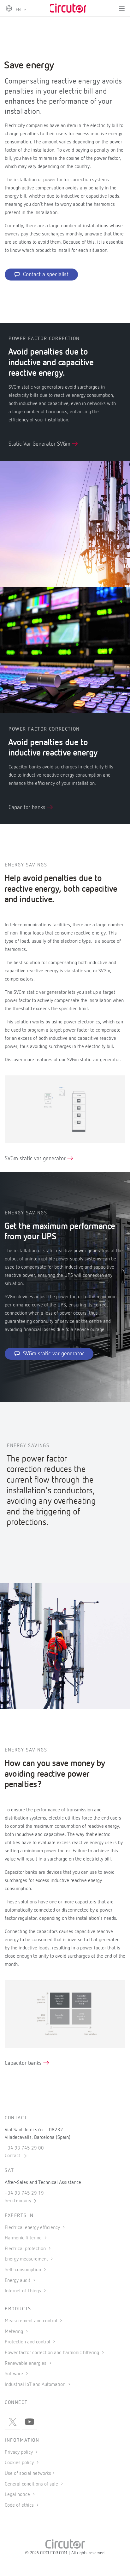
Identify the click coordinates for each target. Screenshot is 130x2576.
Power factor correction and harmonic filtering (53, 2353)
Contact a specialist (46, 275)
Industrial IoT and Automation (36, 2385)
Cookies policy (20, 2463)
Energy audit (18, 2281)
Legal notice (17, 2495)
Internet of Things (24, 2291)
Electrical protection (26, 2249)
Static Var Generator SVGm (40, 444)
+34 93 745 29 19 (24, 2193)
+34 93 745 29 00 (24, 2148)
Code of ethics (19, 2505)
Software (15, 2374)
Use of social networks (28, 2474)
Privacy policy (19, 2452)
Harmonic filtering (24, 2238)
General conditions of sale (32, 2484)
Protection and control (28, 2342)
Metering (15, 2332)
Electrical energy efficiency (33, 2228)
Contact (13, 2156)
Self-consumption (24, 2270)
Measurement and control (32, 2321)
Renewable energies (26, 2364)
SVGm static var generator (36, 1159)
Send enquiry (18, 2201)
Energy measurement (27, 2259)
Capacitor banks (28, 808)
